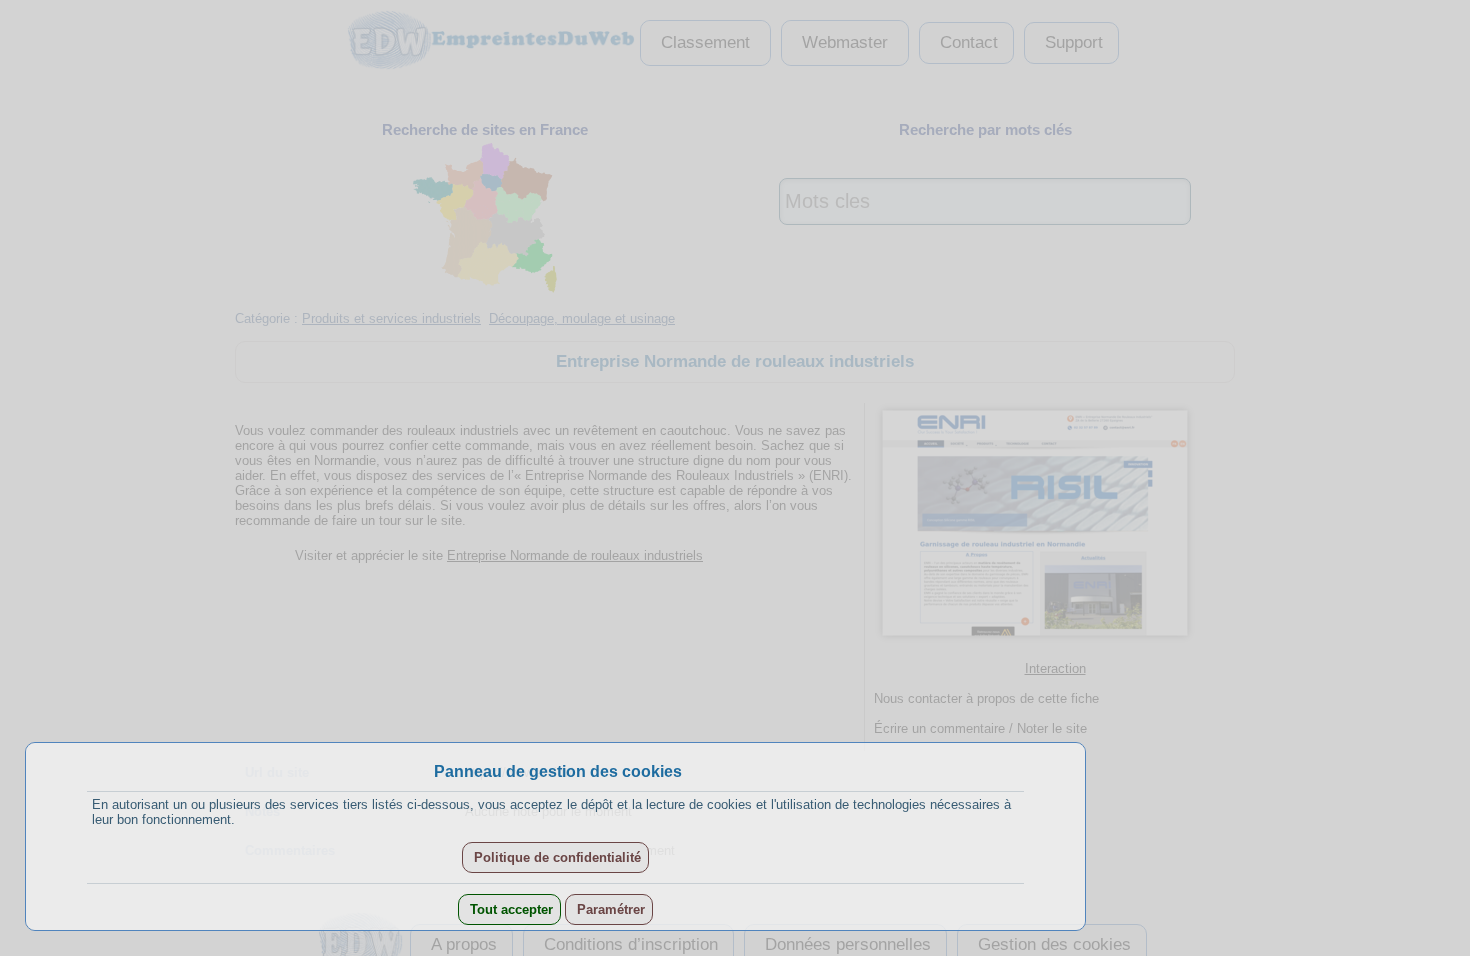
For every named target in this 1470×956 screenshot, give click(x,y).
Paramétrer (609, 909)
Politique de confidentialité (555, 857)
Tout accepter (509, 909)
